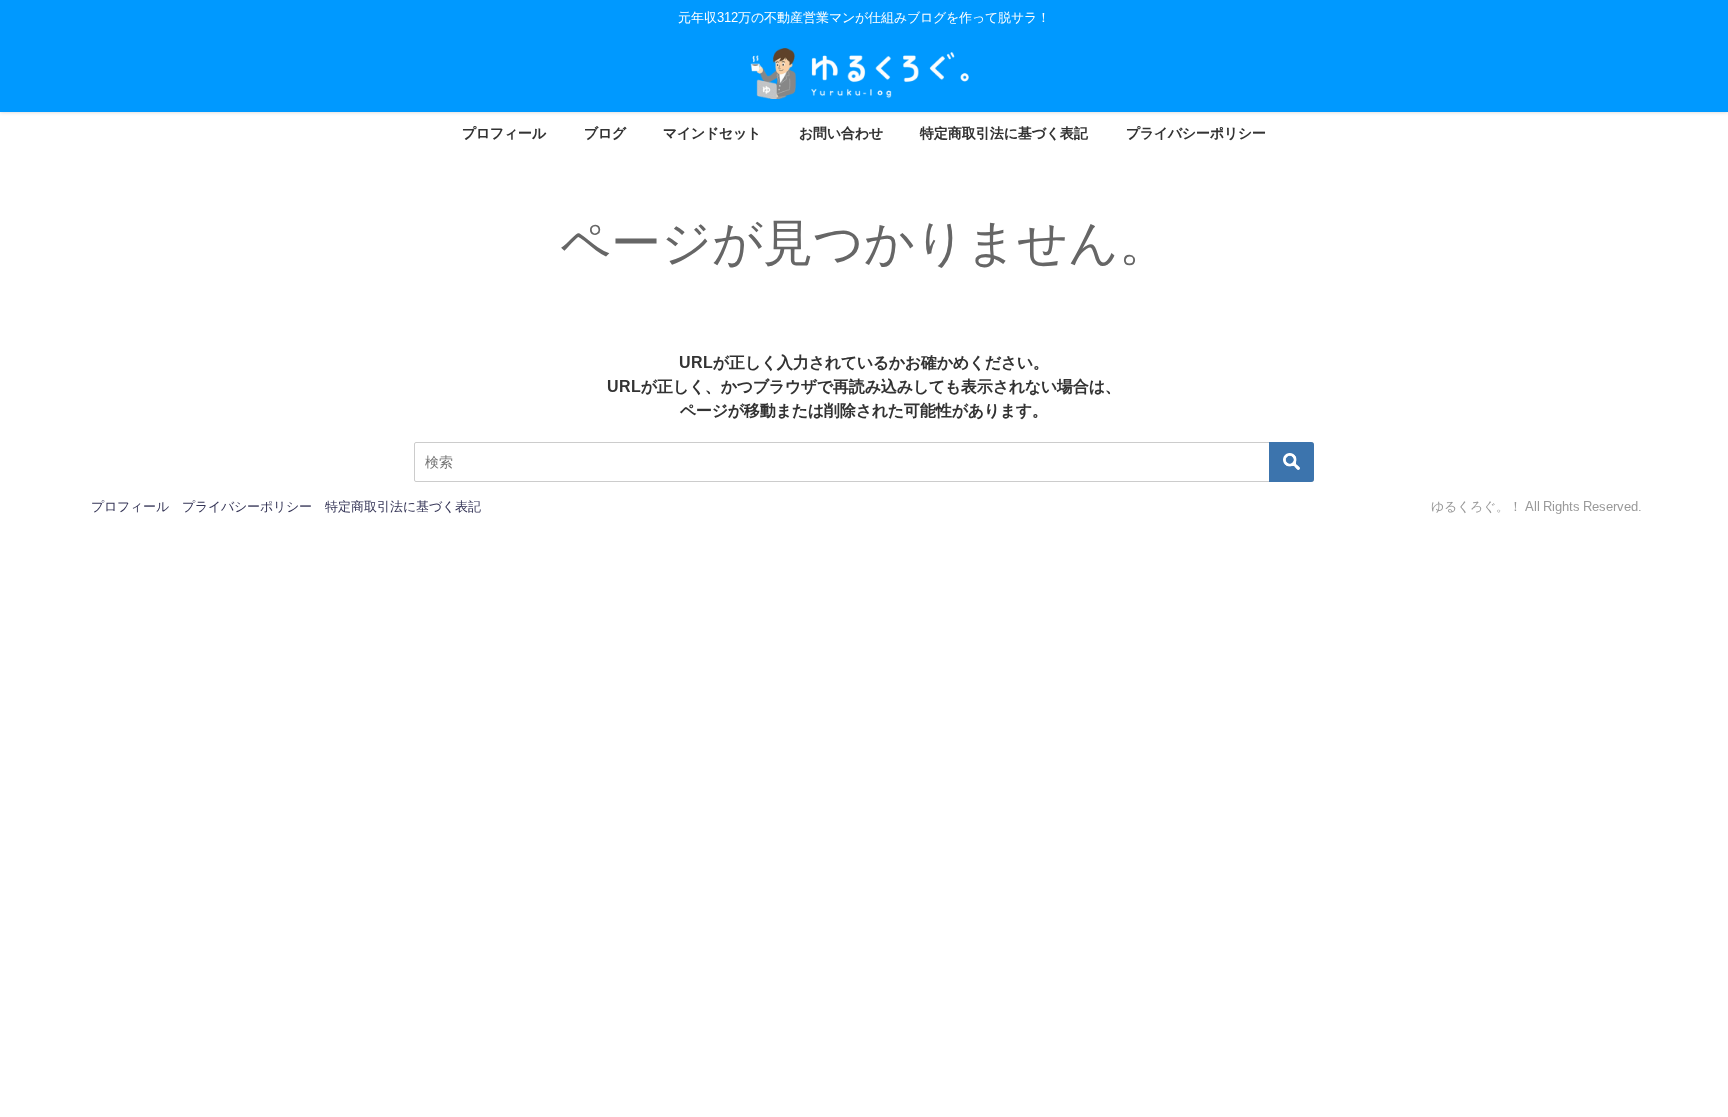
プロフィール (504, 133)
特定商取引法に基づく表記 (1004, 133)
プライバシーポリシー (1196, 133)
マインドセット (712, 133)
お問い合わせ (841, 133)
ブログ (605, 133)
